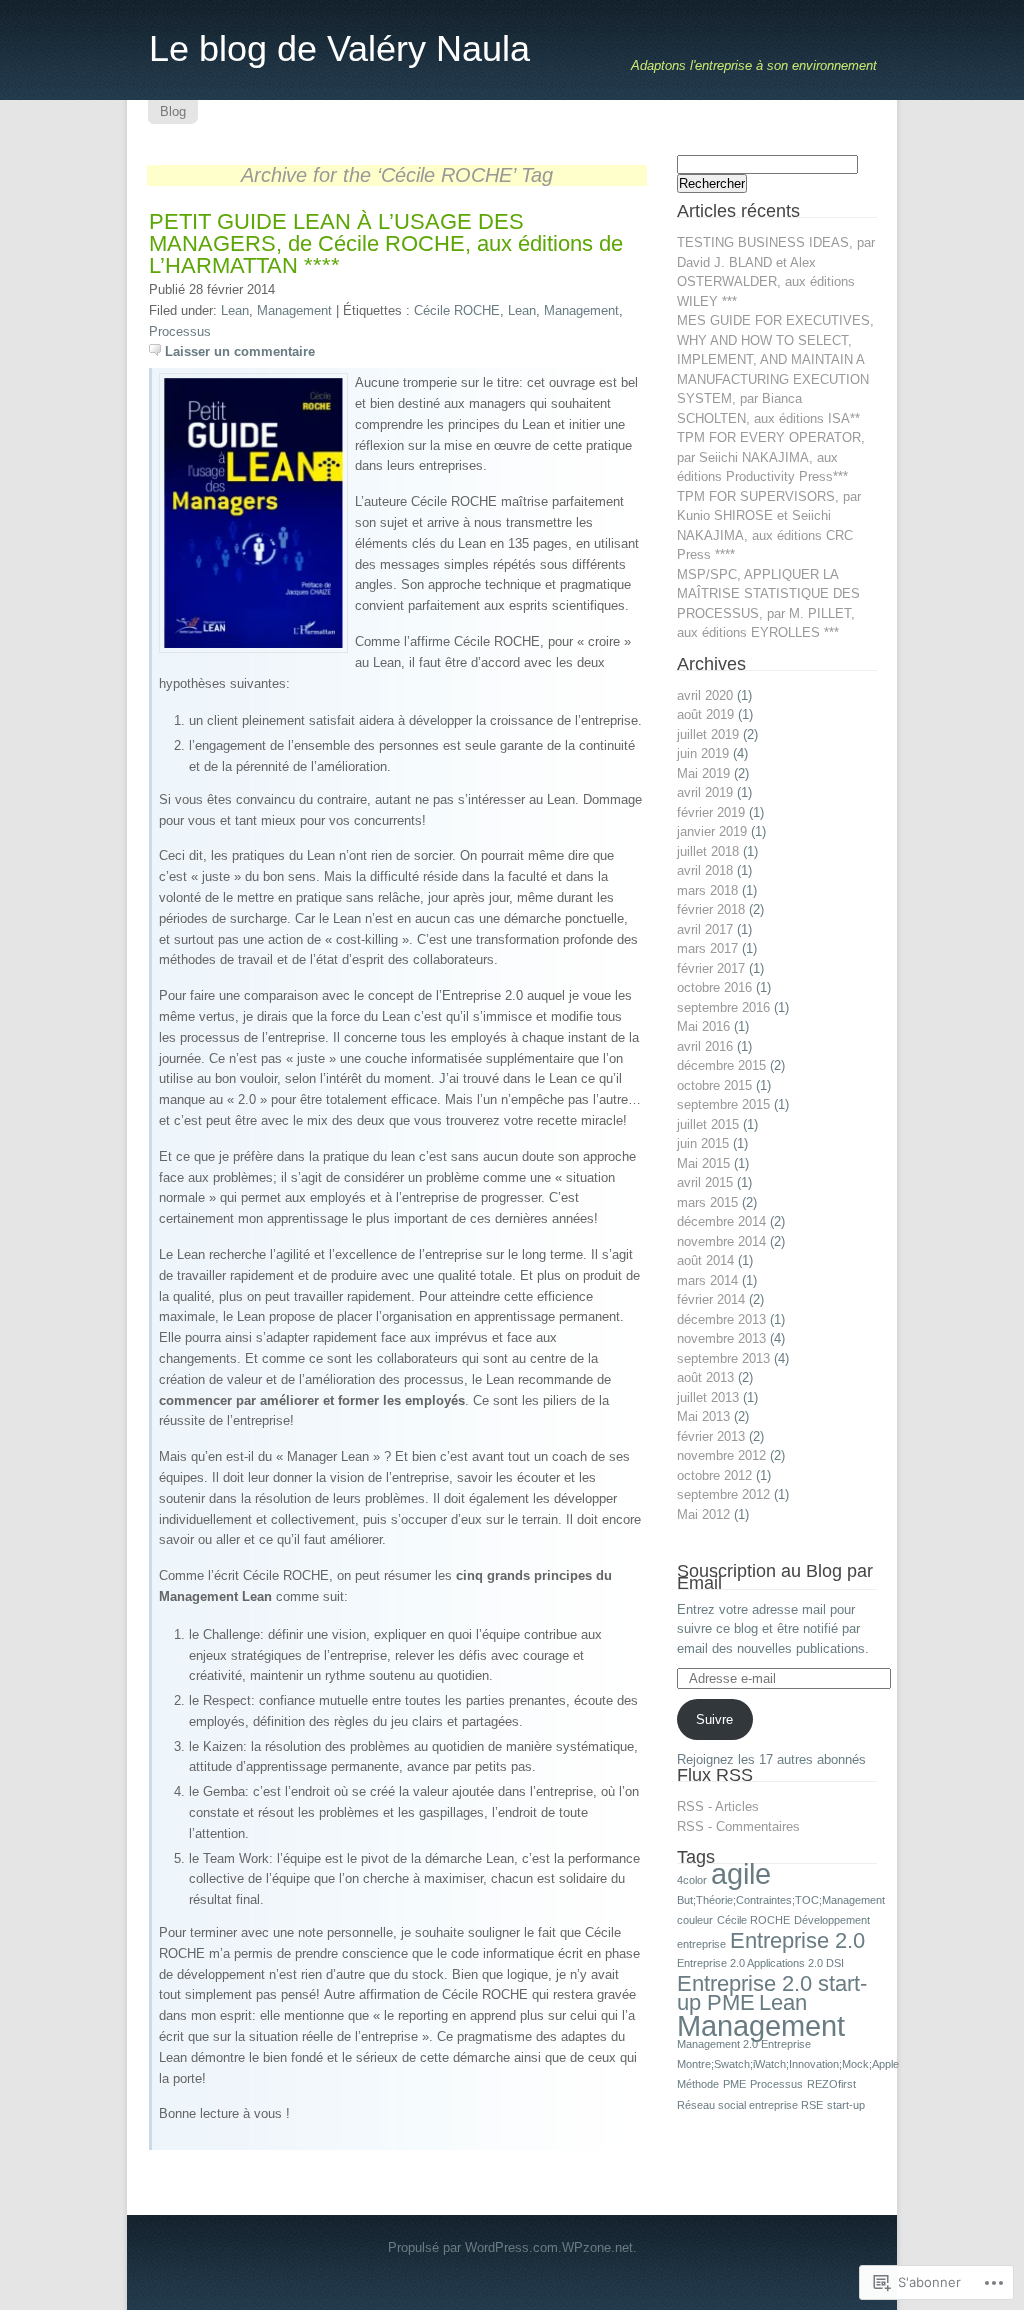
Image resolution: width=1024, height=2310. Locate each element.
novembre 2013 (721, 1338)
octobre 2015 (714, 1085)
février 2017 (711, 968)
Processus (180, 331)
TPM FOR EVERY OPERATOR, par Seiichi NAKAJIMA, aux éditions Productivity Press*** (771, 457)
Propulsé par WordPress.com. (475, 2247)
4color (692, 1880)
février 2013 (711, 1436)
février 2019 (711, 812)
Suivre (714, 1719)
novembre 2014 (721, 1241)
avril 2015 (705, 1182)
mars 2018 (707, 890)
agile (741, 1873)
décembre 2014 (721, 1221)
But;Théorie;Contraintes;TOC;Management (781, 1900)
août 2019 (705, 714)
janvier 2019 (712, 831)
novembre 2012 (721, 1455)
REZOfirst (831, 2084)
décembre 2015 (721, 1065)
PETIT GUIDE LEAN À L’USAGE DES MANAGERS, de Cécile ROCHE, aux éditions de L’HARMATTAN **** (386, 243)
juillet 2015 (708, 1124)
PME (734, 2084)
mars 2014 (707, 1280)
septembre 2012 (723, 1494)
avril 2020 (705, 695)
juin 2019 (703, 753)
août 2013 (705, 1377)
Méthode (698, 2084)
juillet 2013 (708, 1397)
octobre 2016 (714, 987)
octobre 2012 (714, 1475)
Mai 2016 (703, 1026)
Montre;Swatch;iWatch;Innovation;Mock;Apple (788, 2064)
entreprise (701, 1944)
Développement (832, 1920)
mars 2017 (707, 948)
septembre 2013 (723, 1358)
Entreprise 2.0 (797, 1940)
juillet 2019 (708, 734)
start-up (846, 2105)
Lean (235, 310)
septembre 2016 (723, 1007)
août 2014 (705, 1260)
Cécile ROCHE (457, 310)
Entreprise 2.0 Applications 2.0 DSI (760, 1963)
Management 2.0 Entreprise (744, 2044)
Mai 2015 (703, 1163)
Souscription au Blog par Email (775, 1577)
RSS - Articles (718, 1806)
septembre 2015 (723, 1104)
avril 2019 (705, 792)
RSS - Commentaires (738, 1826)
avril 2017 (705, 929)
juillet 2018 (708, 851)
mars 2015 (707, 1202)
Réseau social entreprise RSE (750, 2105)
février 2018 (711, 909)
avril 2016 (705, 1046)
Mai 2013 (703, 1416)
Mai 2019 (703, 773)
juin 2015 (703, 1143)
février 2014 (711, 1299)
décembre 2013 (721, 1319)
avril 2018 (705, 870)
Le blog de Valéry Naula (339, 48)
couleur (695, 1920)
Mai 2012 (703, 1514)
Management (294, 310)
